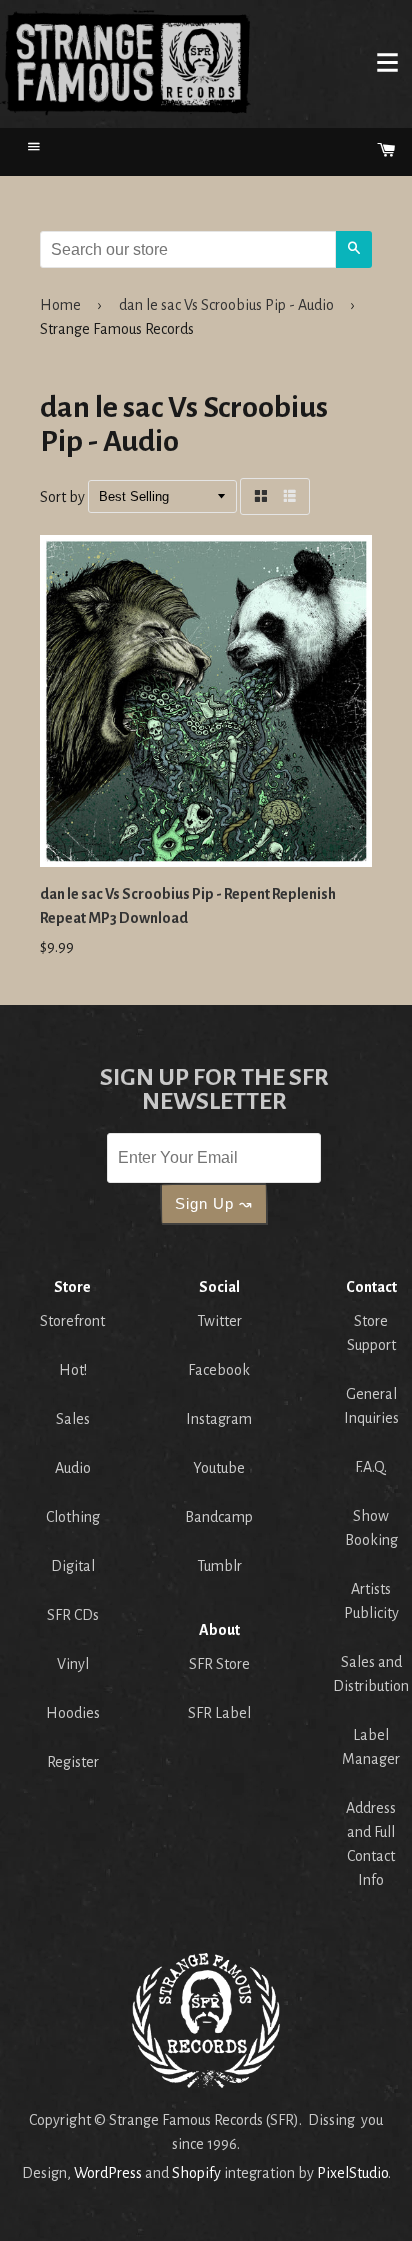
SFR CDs (73, 1615)
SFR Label (219, 1713)
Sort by (62, 498)
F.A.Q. (371, 1467)
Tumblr (219, 1566)
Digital (73, 1566)
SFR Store (219, 1664)
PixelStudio (352, 2173)
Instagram (219, 1419)
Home (126, 62)
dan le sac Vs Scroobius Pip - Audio (226, 305)
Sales (73, 1419)
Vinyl (73, 1664)
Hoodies (73, 1713)
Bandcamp (219, 1517)
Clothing (73, 1517)
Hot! (73, 1370)
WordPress (108, 2173)
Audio (73, 1468)
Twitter (219, 1321)
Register (73, 1762)
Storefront (72, 1321)
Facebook (219, 1370)
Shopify (196, 2173)
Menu (387, 62)
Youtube (219, 1468)
